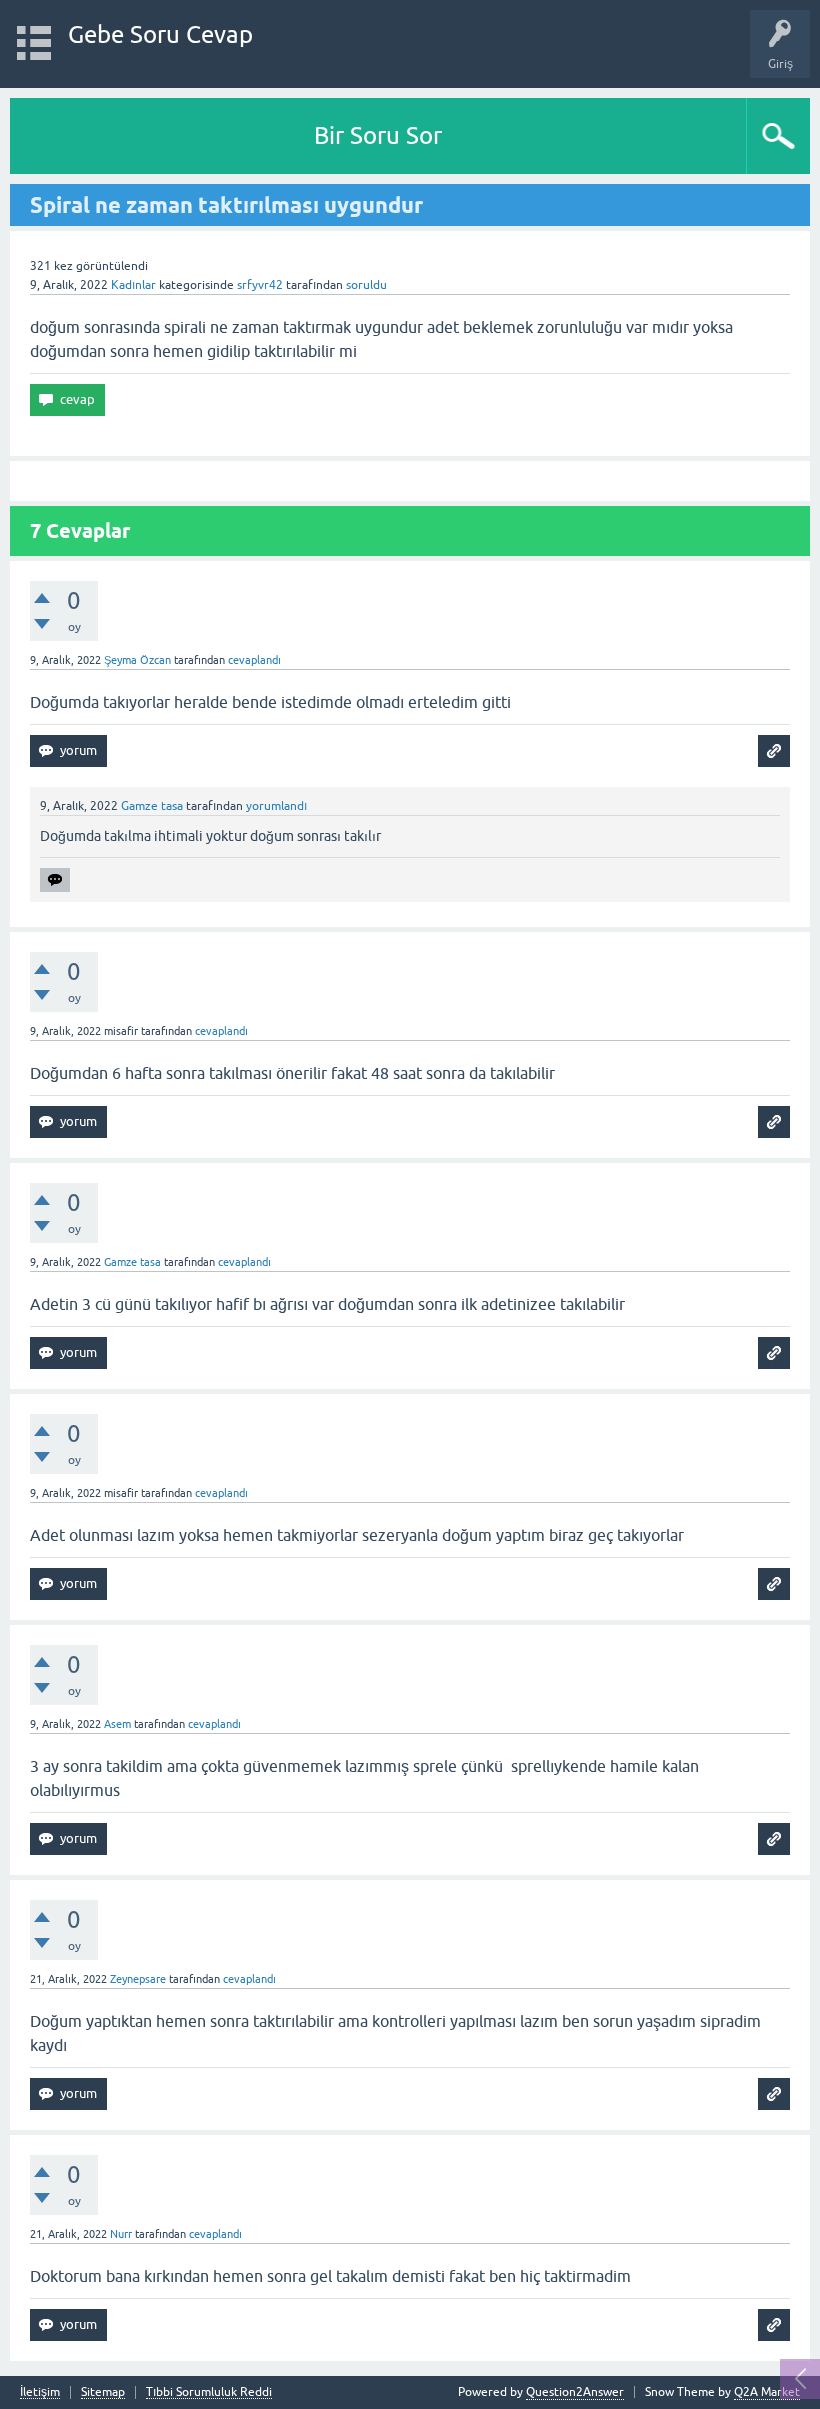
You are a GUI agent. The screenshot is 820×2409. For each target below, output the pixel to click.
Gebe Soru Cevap (160, 34)
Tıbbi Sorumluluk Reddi (209, 2392)
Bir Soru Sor (378, 135)
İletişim (40, 2392)
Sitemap (103, 2392)
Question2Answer (575, 2392)
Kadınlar (133, 285)
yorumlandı (276, 806)
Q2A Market (767, 2392)
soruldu (366, 285)
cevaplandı (254, 660)
